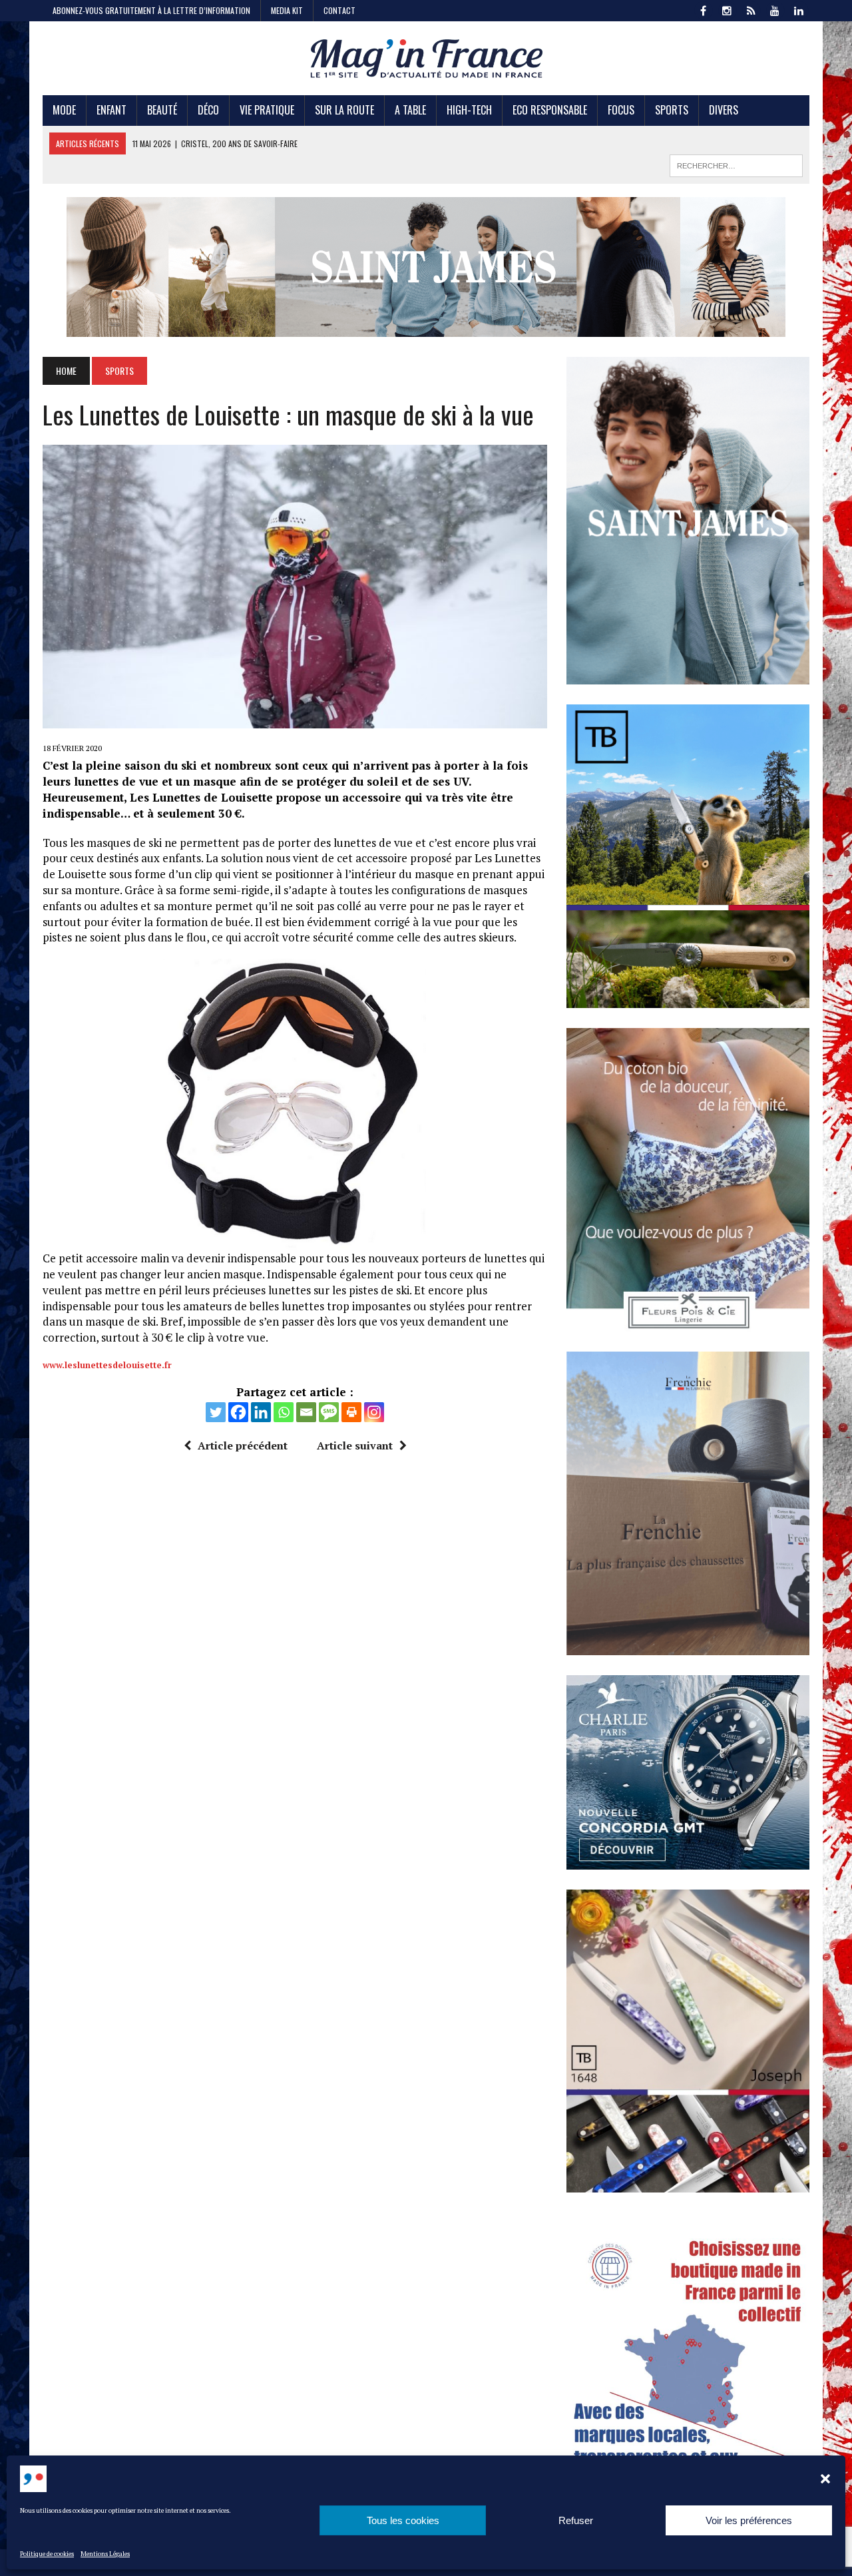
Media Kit (287, 10)
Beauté (162, 110)
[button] (825, 2479)
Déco (208, 110)
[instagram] (727, 9)
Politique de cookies (47, 2554)
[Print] (351, 1412)
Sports (672, 110)
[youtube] (775, 9)
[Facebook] (238, 1412)
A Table (410, 110)
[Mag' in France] (426, 58)
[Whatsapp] (284, 1412)
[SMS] (329, 1412)
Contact (339, 10)
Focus (621, 110)
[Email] (306, 1412)
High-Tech (469, 110)
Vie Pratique (267, 110)
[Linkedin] (261, 1412)
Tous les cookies (403, 2520)
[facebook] (703, 9)
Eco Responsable (550, 110)
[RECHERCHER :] (736, 164)
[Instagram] (374, 1412)
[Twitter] (216, 1412)
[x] (751, 9)
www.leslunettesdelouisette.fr (107, 1365)
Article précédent (243, 1445)
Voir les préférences (749, 2520)
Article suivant (355, 1445)
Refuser (576, 2520)
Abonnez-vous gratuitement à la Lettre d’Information (151, 10)
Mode (64, 110)
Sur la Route (344, 110)
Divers (724, 110)
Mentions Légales (105, 2554)
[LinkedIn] (799, 9)
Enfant (111, 110)
